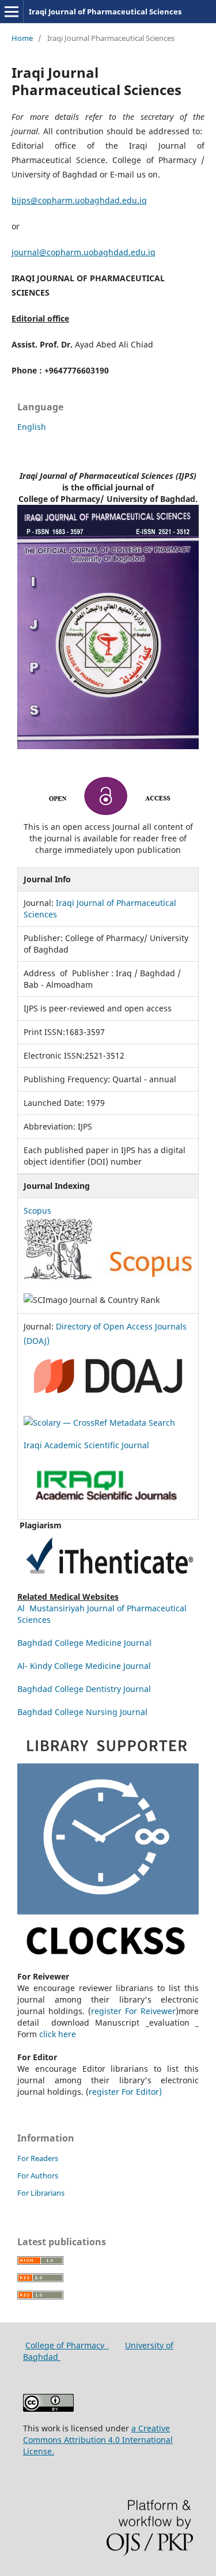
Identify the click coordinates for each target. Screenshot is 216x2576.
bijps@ (25, 200)
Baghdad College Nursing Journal (82, 1712)
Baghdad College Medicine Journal (86, 1643)
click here (61, 2034)
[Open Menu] (12, 12)
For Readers (38, 2158)
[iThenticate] (108, 1585)
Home (22, 38)
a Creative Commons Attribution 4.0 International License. (98, 2440)
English (32, 427)
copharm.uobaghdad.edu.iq (92, 200)
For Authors (38, 2175)
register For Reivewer (133, 2011)
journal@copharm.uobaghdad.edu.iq (84, 252)
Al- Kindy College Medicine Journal (84, 1666)
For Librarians (41, 2193)
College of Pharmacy (67, 2345)
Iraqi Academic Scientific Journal (88, 1445)
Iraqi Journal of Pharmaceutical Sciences (105, 12)
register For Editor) (125, 2092)
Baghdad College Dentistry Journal (84, 1689)
